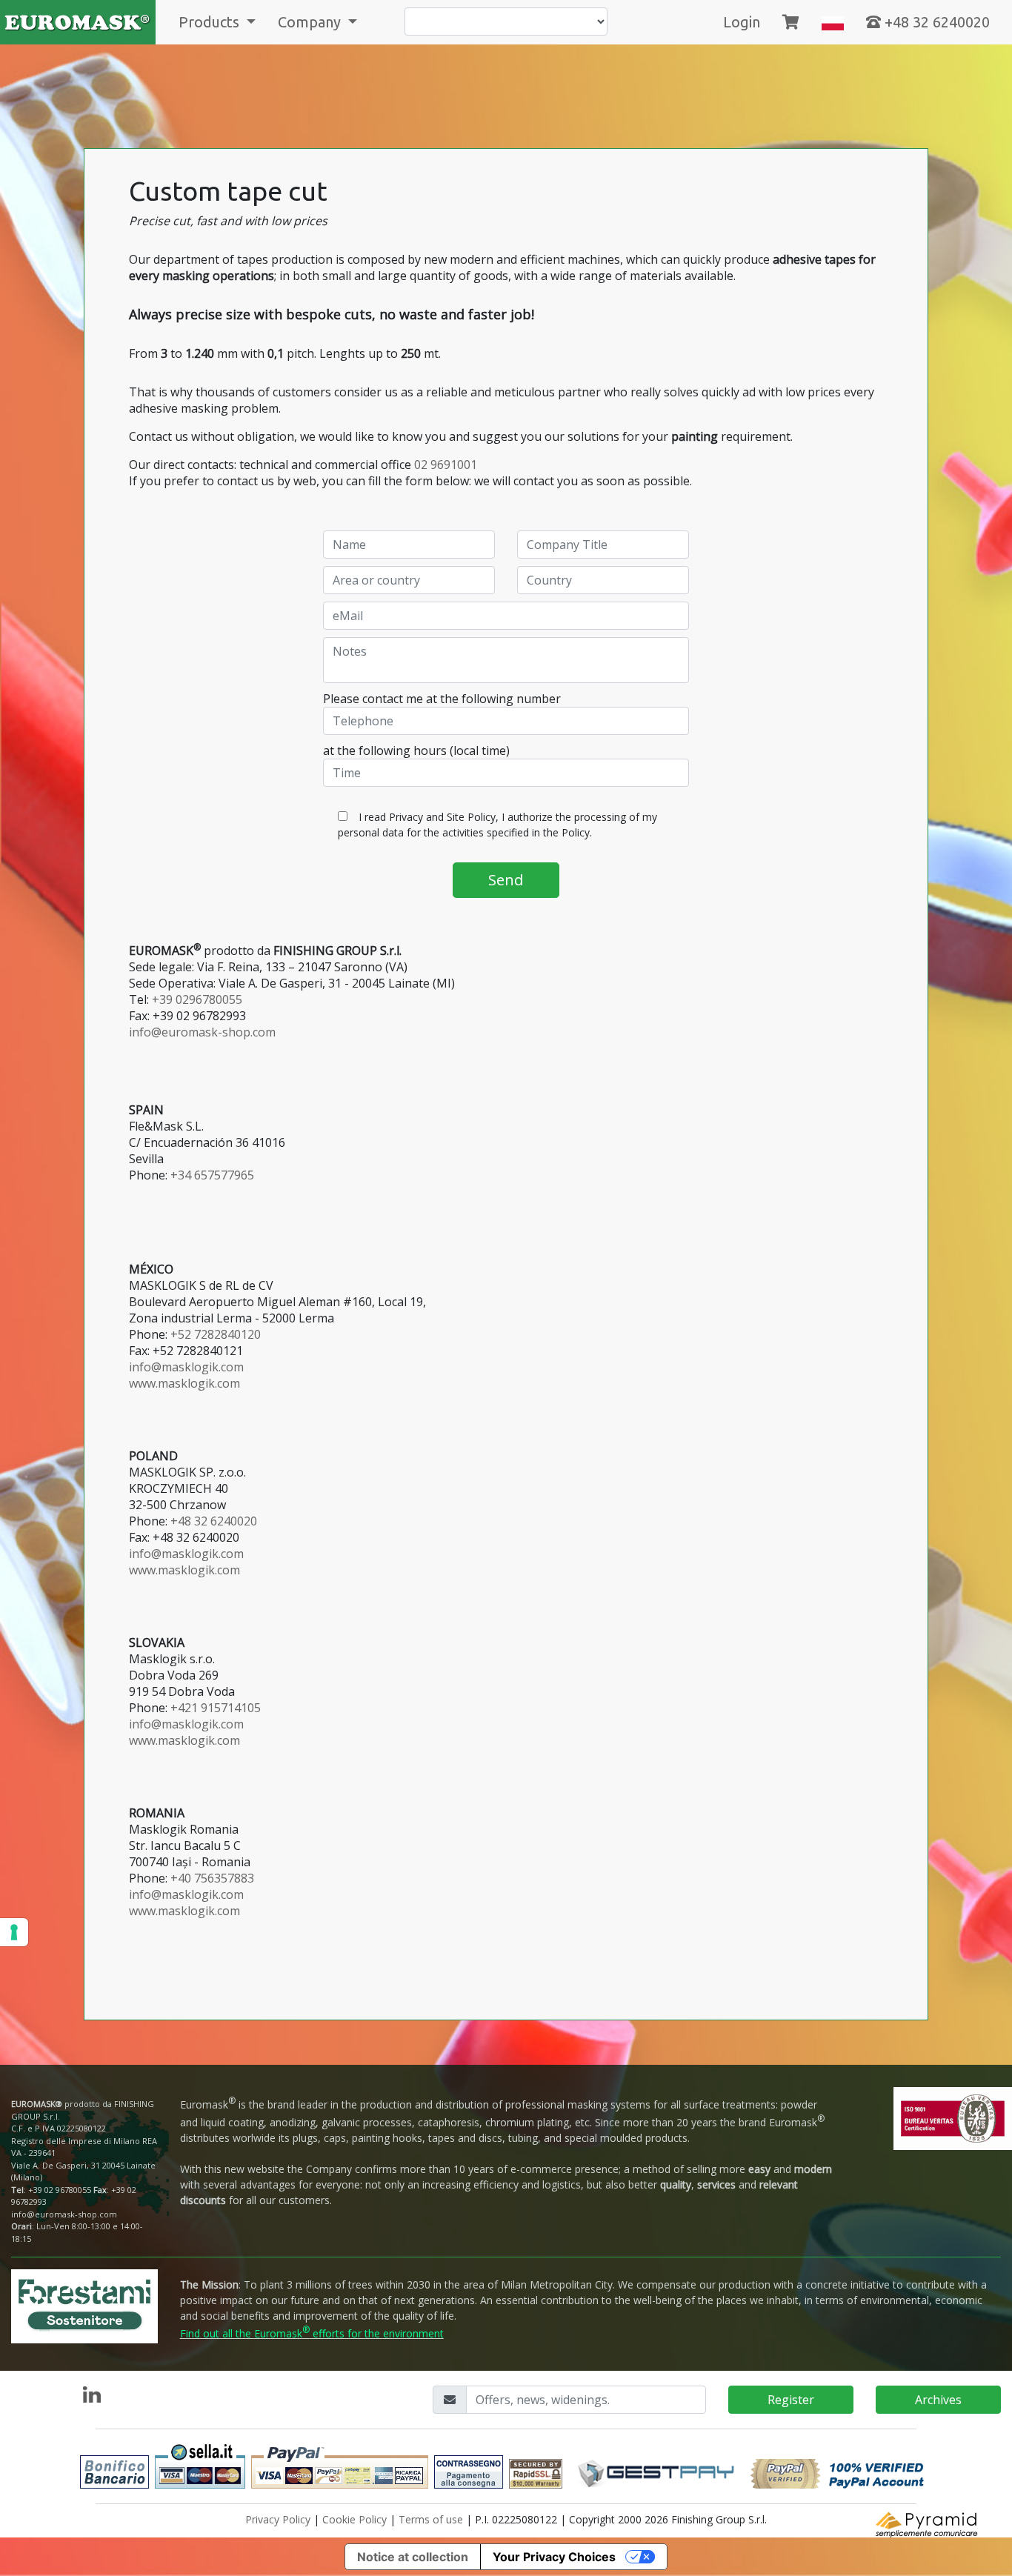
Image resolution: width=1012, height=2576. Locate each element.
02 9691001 (446, 465)
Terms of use (431, 2519)
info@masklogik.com (186, 1367)
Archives (938, 2400)
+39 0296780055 (197, 999)
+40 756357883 (212, 1878)
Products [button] (211, 22)
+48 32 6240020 (935, 22)
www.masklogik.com (184, 1383)
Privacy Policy (278, 2519)
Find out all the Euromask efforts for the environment (312, 2333)
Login (742, 22)
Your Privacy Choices (554, 2557)
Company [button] (311, 22)
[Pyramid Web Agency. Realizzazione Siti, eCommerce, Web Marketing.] (928, 2523)
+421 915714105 (216, 1708)
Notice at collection (413, 2557)
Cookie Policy (354, 2519)
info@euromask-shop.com (202, 1032)
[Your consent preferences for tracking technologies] (14, 1932)
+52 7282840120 (216, 1334)
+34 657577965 (212, 1175)
